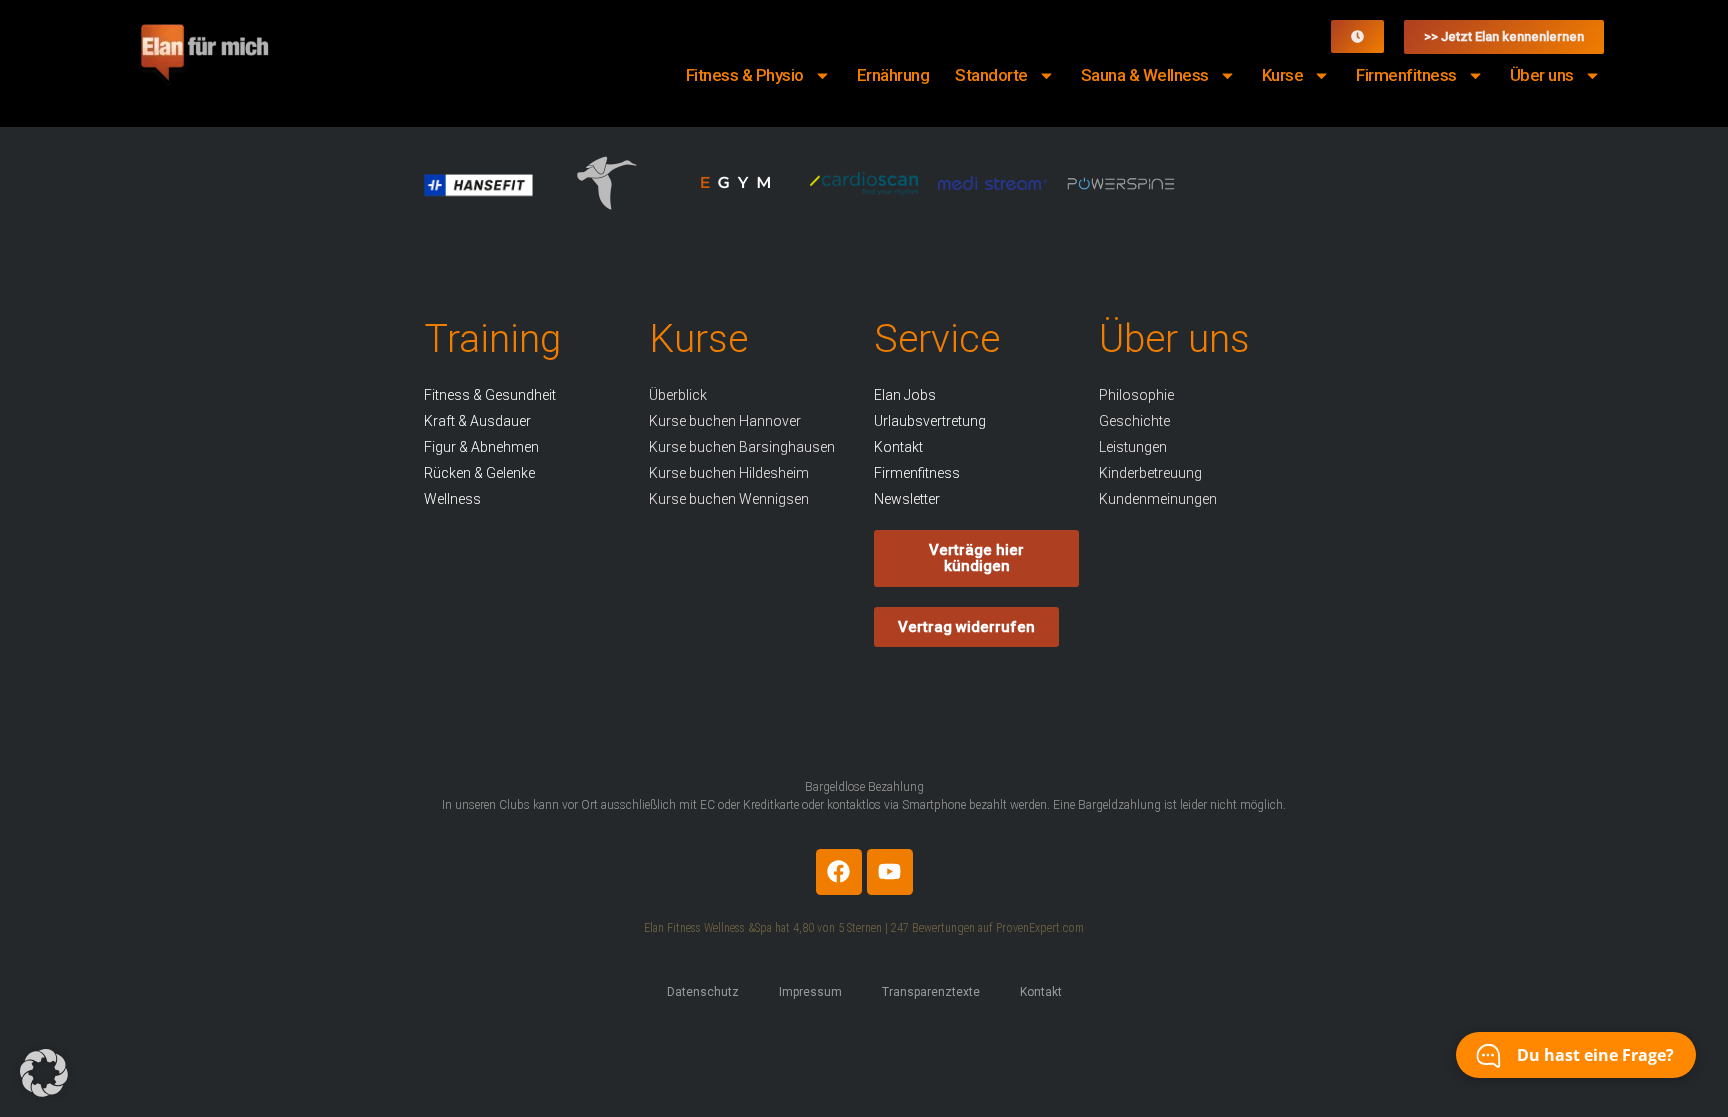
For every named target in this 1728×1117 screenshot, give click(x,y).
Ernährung (893, 75)
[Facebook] (839, 872)
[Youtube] (890, 872)
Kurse (1283, 75)
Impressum (810, 992)
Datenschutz (703, 992)
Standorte (991, 75)
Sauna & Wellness (1145, 75)
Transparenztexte (931, 992)
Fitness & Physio (745, 75)
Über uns (1542, 75)
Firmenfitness (1406, 75)
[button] (44, 1073)
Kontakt (1041, 992)
